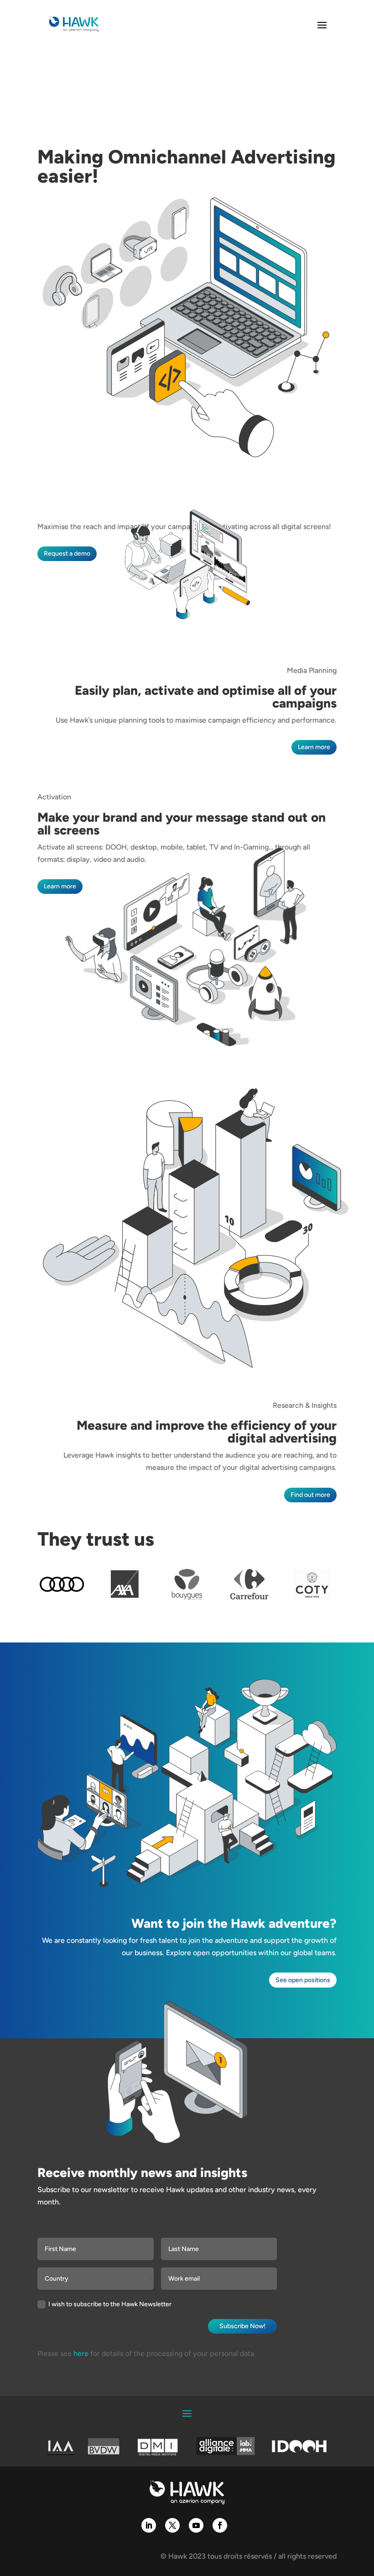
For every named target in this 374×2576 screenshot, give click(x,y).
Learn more (314, 747)
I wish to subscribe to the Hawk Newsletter (110, 2304)
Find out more (310, 1495)
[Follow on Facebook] (220, 2525)
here (81, 2353)
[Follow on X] (172, 2525)
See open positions (303, 1980)
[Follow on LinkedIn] (149, 2525)
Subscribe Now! (242, 2326)
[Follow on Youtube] (196, 2525)
